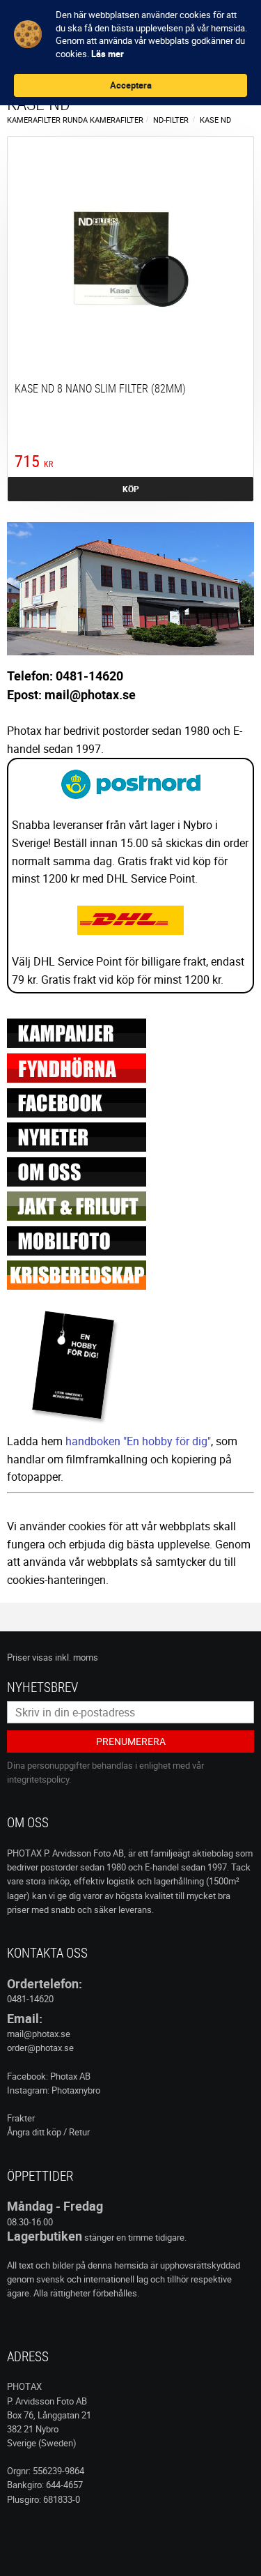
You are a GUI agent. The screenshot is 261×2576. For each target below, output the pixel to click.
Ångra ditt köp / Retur (48, 2132)
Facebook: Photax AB (49, 2076)
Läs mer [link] (108, 54)
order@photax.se (40, 2048)
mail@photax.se (39, 2034)
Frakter (21, 2118)
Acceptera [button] (131, 85)
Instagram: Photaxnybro (54, 2090)
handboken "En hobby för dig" (138, 1441)
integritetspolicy (38, 1779)
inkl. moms (77, 1657)
